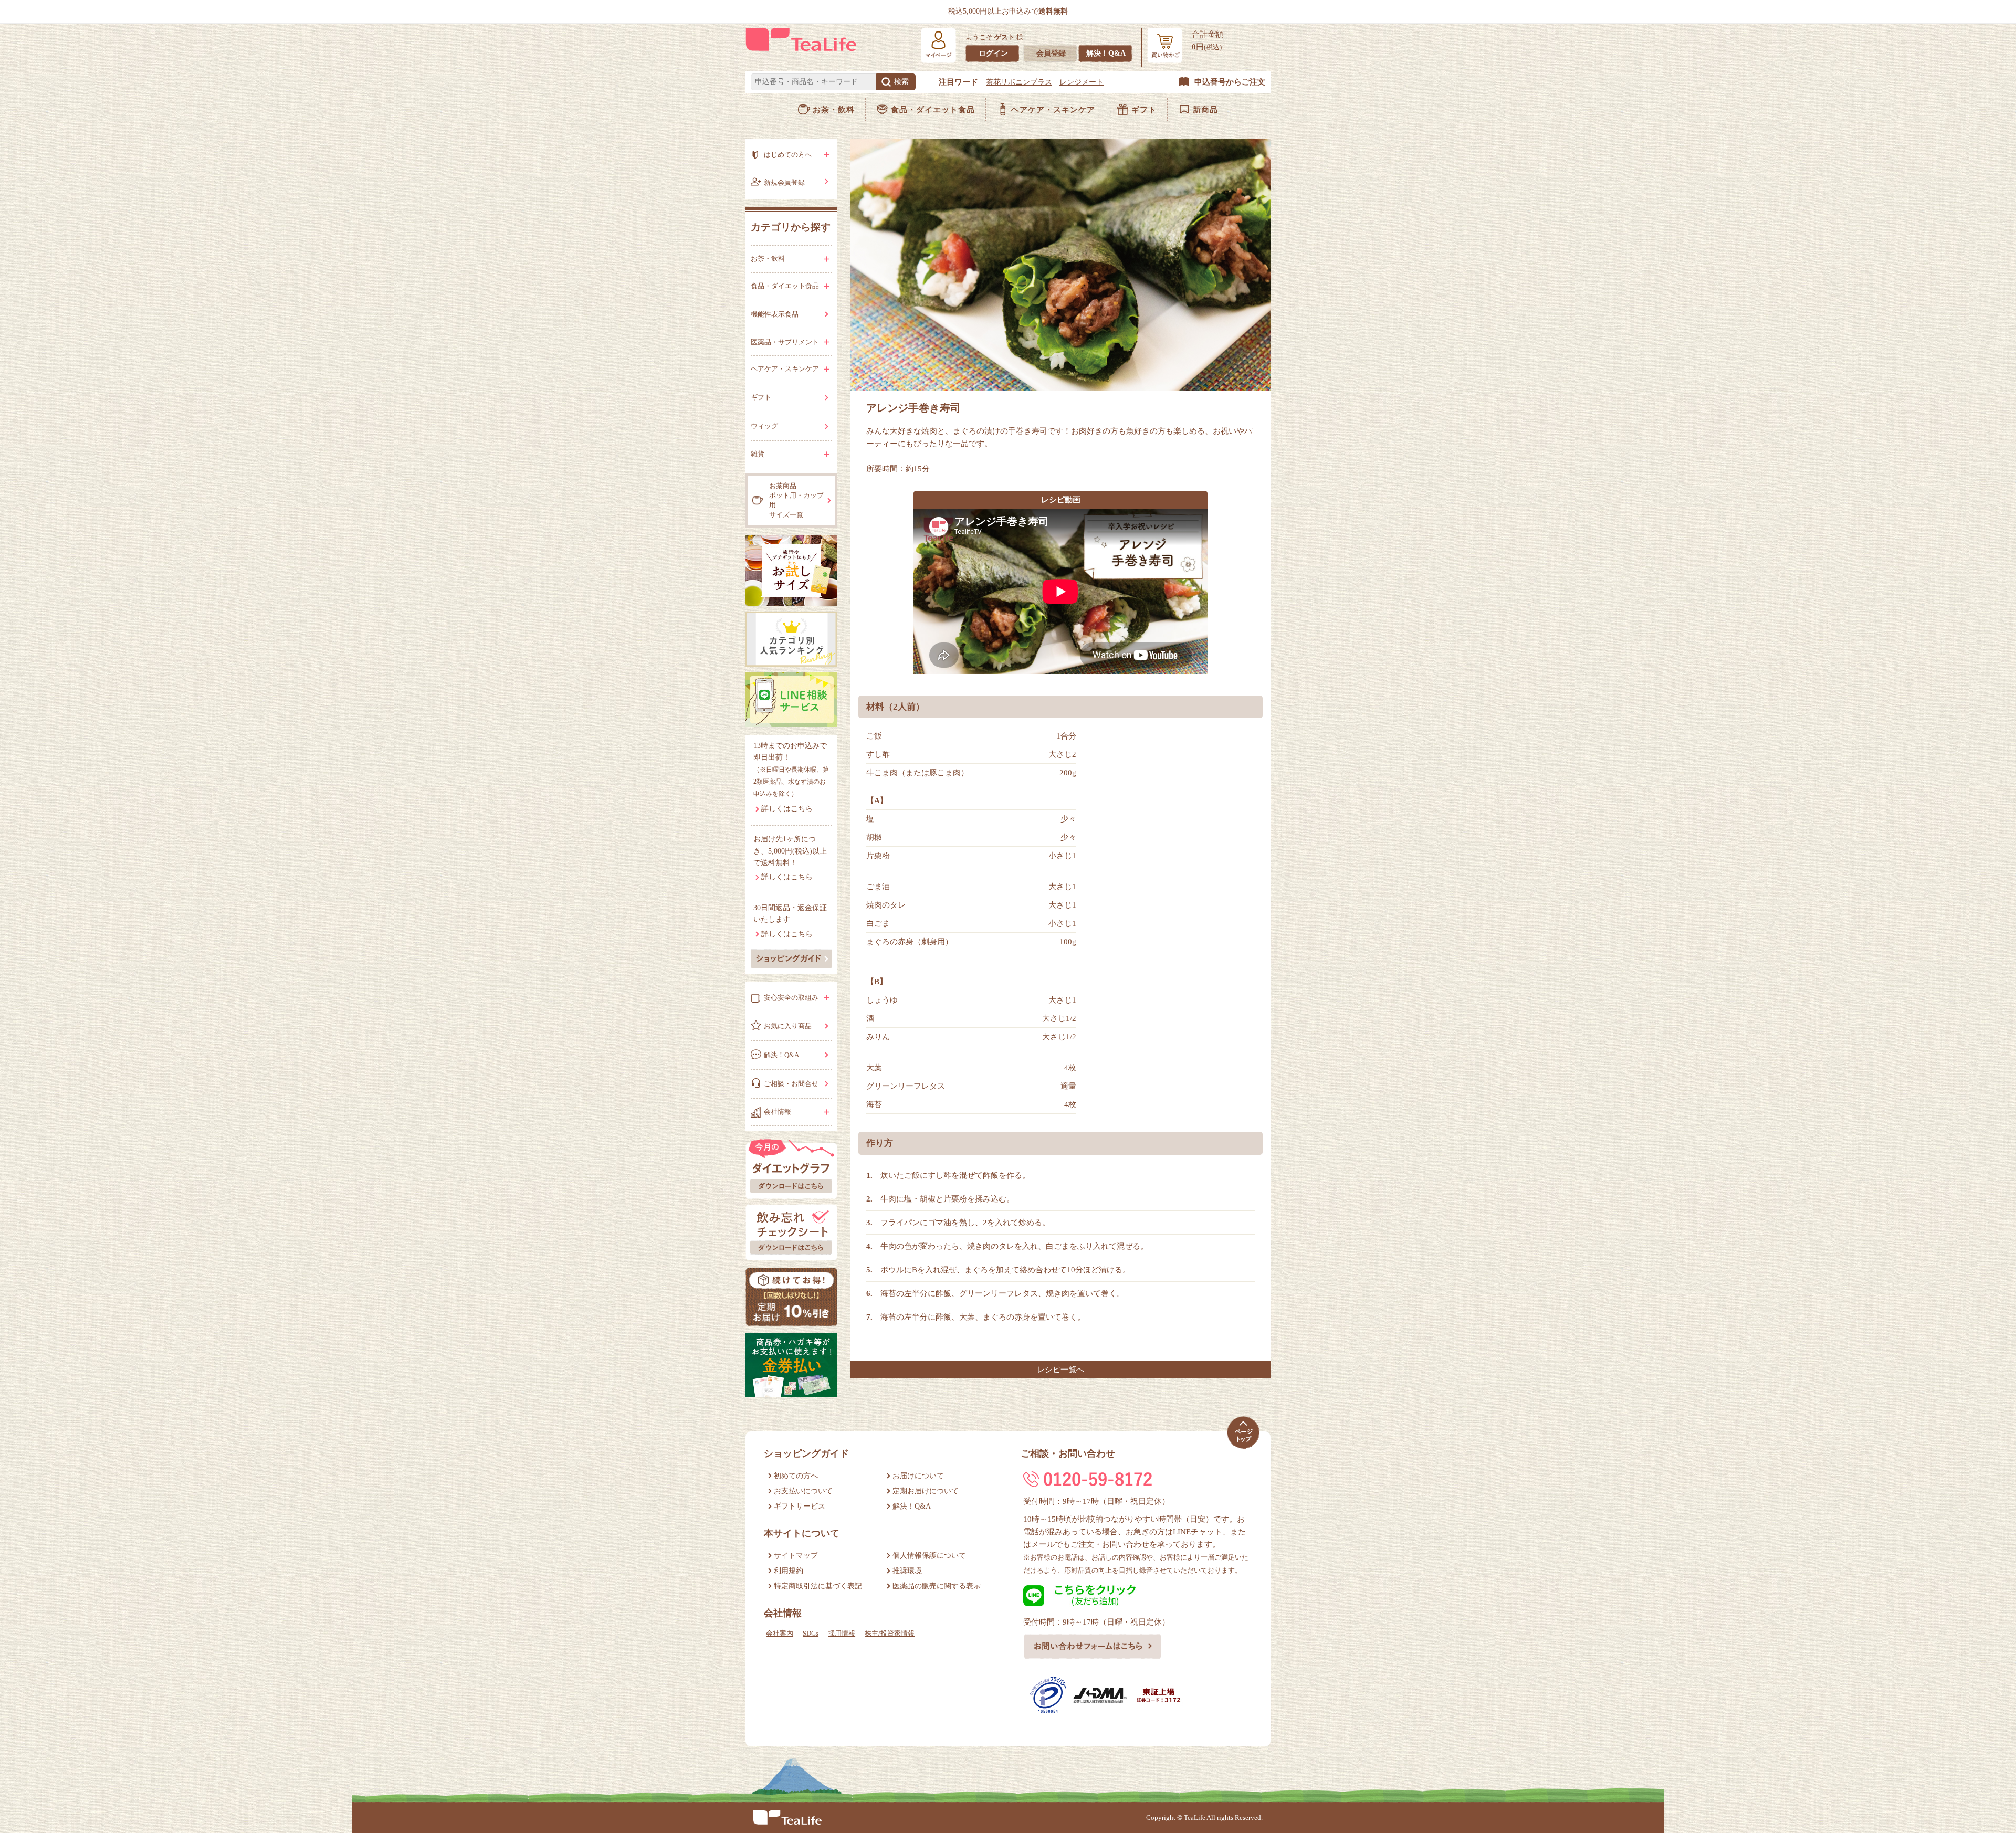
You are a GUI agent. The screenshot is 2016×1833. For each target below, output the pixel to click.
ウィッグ (764, 426)
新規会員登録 (784, 182)
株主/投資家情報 (890, 1633)
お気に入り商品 (788, 1026)
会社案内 (780, 1633)
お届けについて (918, 1476)
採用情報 (842, 1633)
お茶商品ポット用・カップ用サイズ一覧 (796, 500)
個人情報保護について (929, 1556)
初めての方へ (796, 1476)
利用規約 (789, 1571)
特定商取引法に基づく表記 (818, 1586)
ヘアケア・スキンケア (1053, 110)
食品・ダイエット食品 (933, 110)
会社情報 (778, 1112)
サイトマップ (796, 1556)
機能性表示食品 (775, 314)
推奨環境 (907, 1571)
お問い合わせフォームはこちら (1093, 1647)
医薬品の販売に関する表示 (937, 1586)
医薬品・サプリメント (785, 342)
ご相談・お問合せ (791, 1084)
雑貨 (758, 454)
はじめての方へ (788, 155)
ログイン (993, 53)
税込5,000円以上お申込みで (1008, 11)
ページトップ (1243, 1433)
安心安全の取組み (791, 998)
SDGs (811, 1633)
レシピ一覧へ (1060, 1370)
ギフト (1144, 110)
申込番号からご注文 (1230, 82)
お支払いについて (803, 1491)
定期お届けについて (926, 1491)
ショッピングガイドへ (791, 958)
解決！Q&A (1106, 53)
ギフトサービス (800, 1506)
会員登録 (1051, 53)
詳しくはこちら (787, 809)
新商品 (1205, 110)
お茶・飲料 (834, 110)
